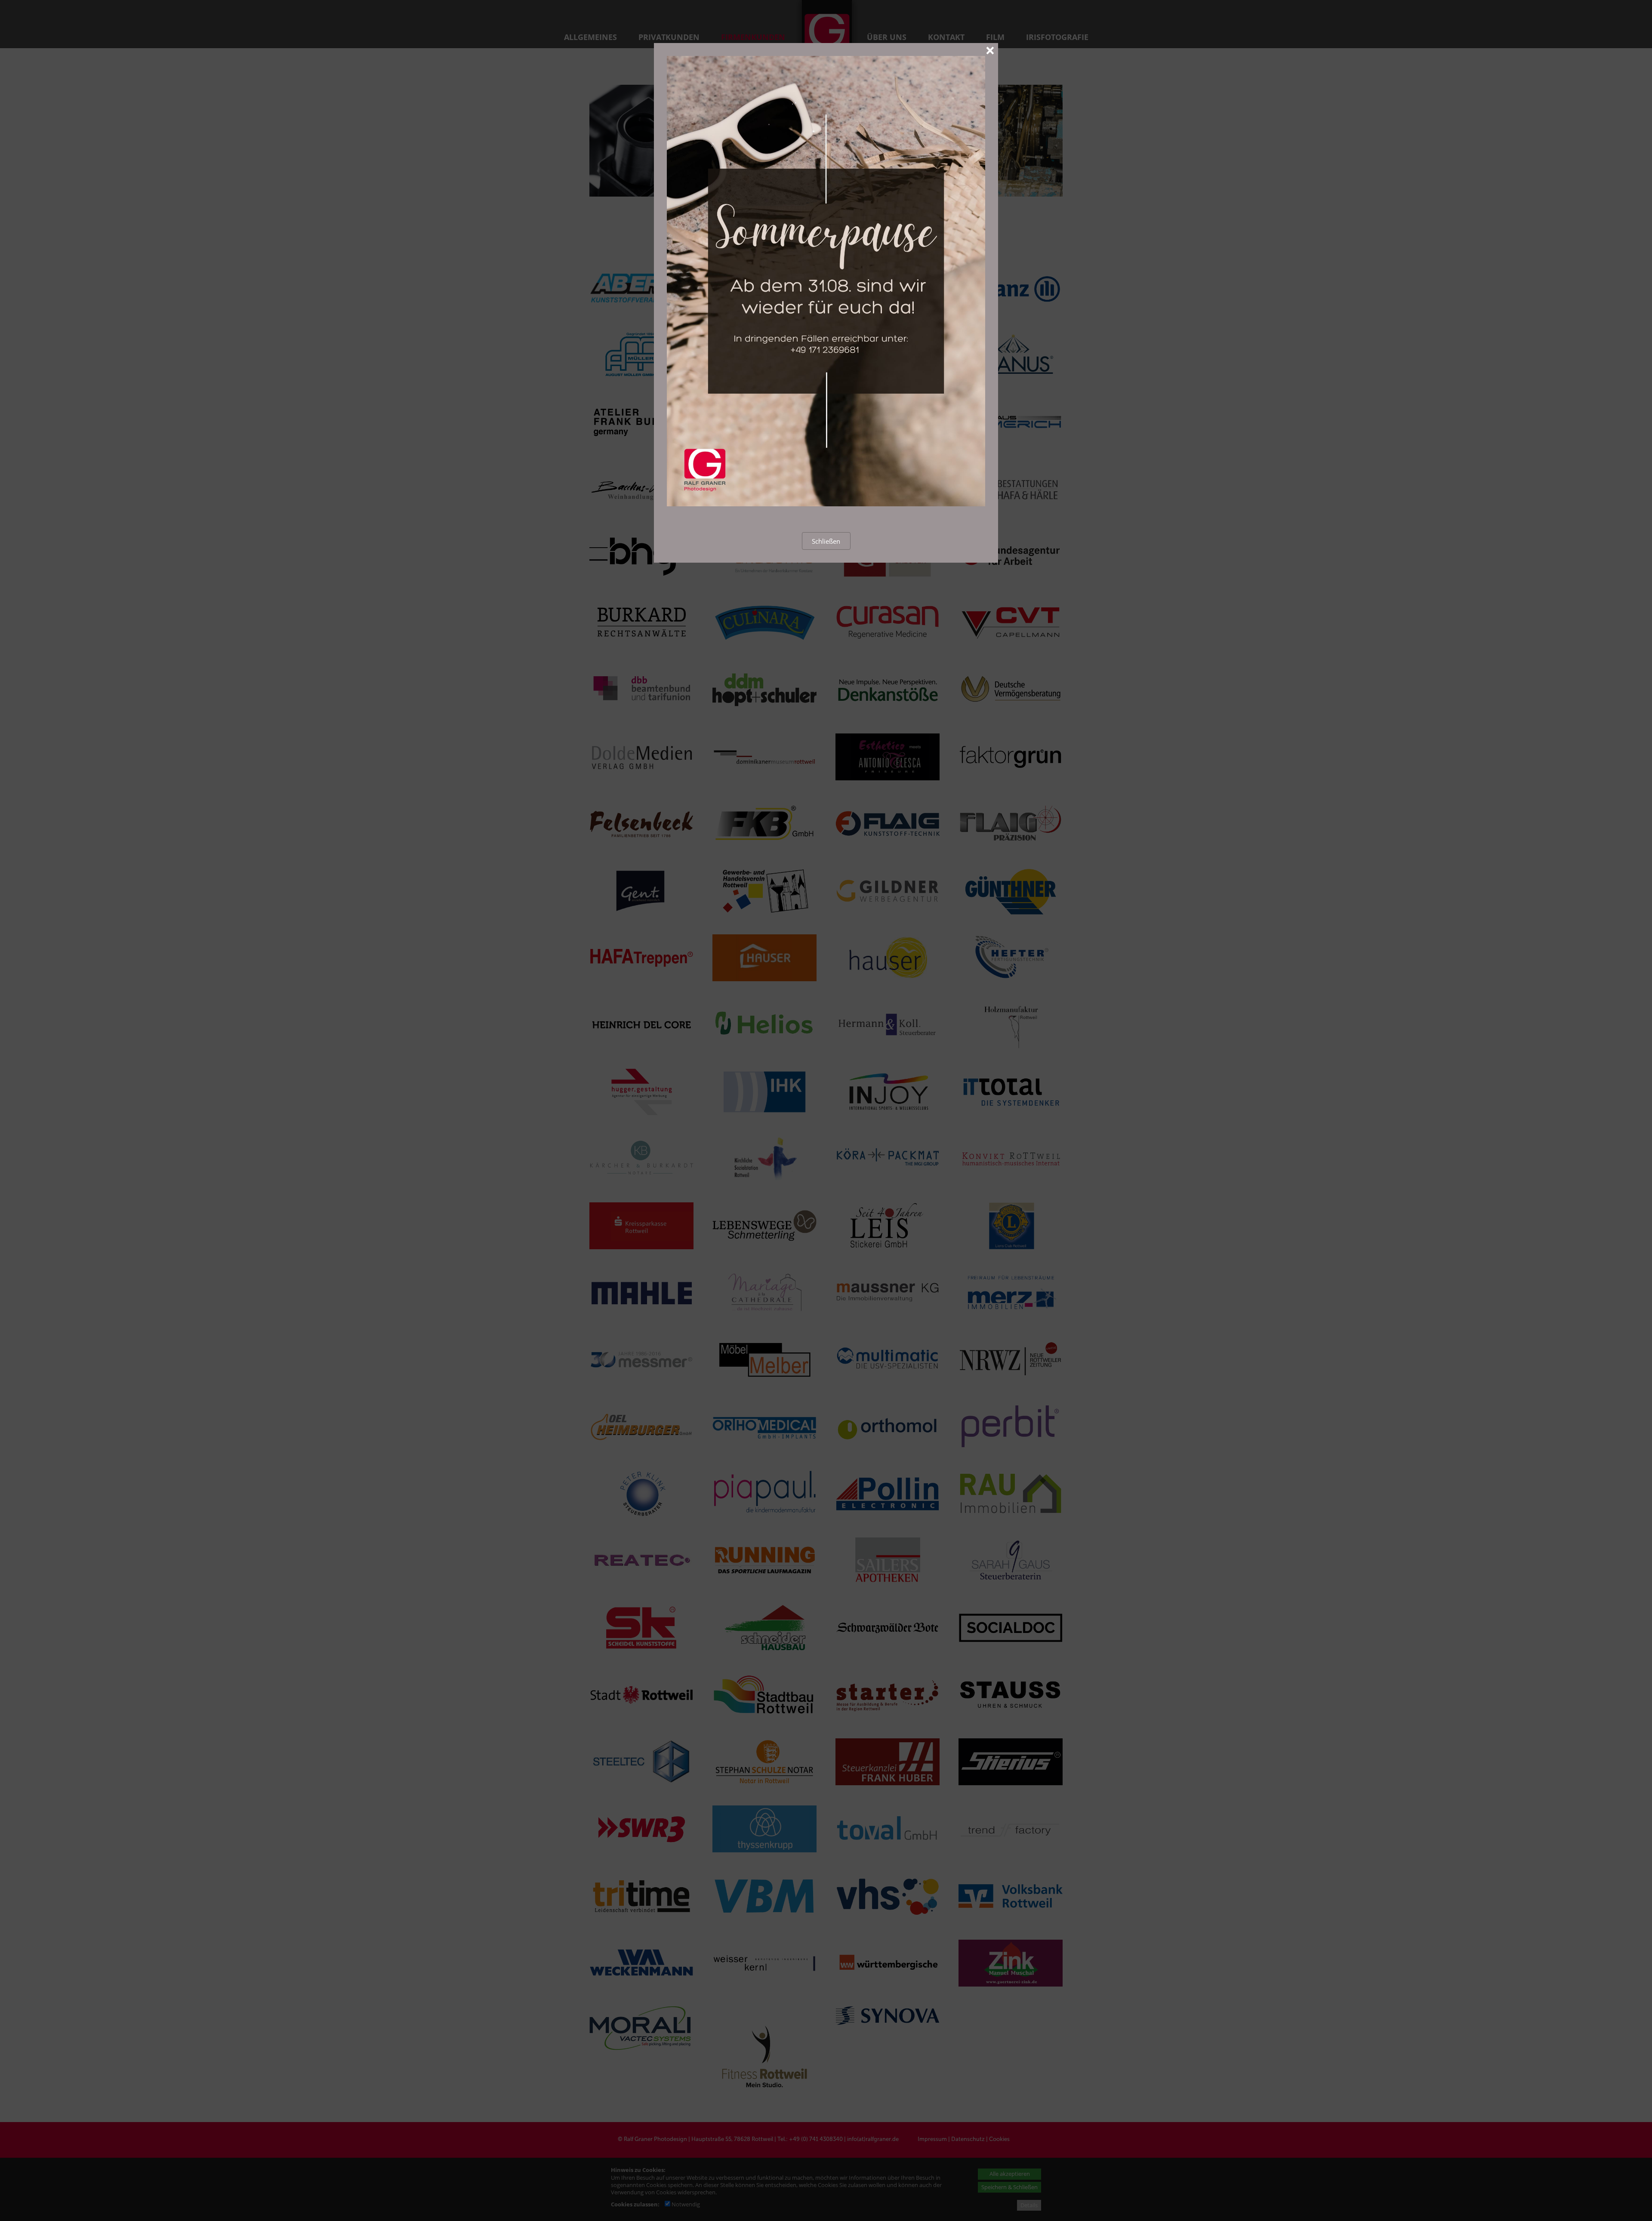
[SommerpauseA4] (826, 504)
